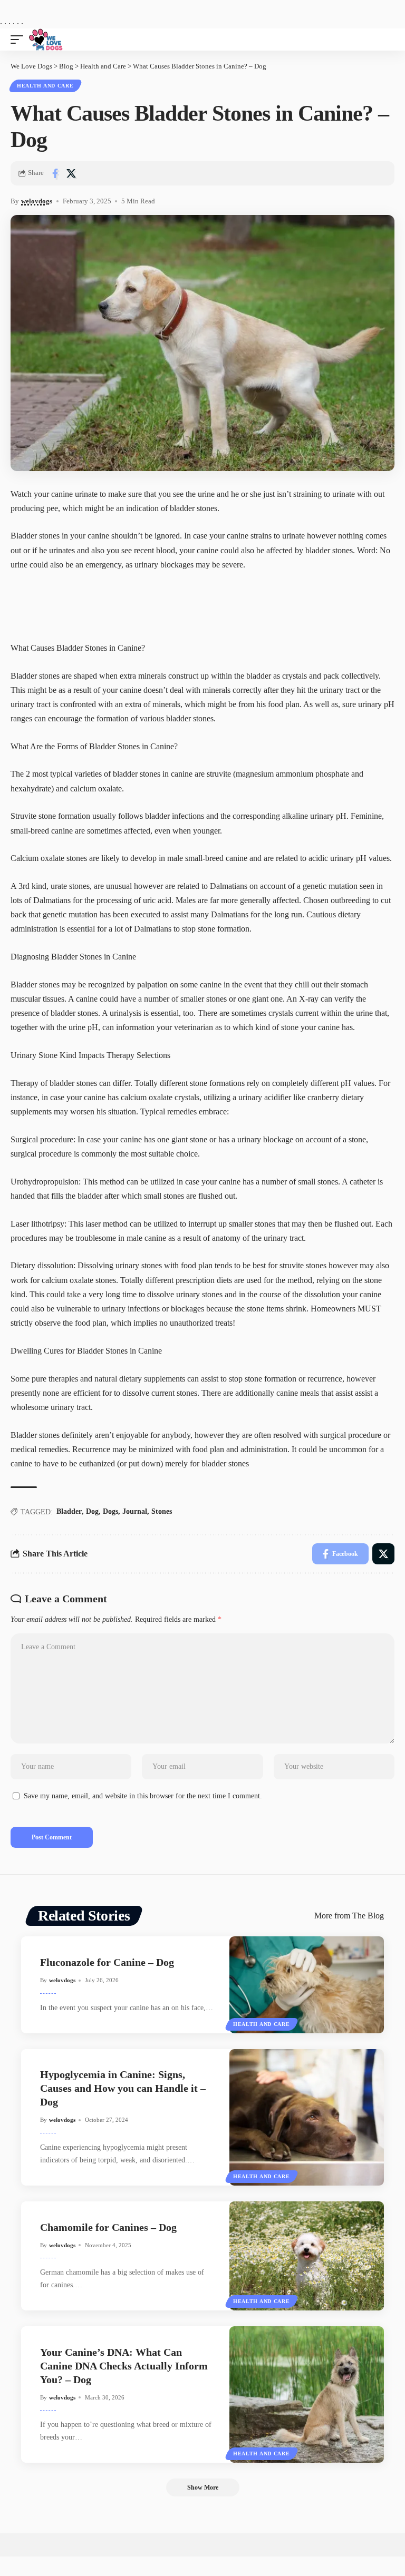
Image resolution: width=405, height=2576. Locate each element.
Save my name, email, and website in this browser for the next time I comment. (143, 1796)
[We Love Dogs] (142, 40)
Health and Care (45, 86)
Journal (135, 1511)
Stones (162, 1511)
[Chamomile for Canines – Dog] (307, 2256)
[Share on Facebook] (55, 173)
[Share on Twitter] (71, 173)
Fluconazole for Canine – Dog (107, 1962)
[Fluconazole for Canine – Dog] (307, 1985)
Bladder (69, 1511)
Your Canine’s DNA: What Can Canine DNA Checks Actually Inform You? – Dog (124, 2366)
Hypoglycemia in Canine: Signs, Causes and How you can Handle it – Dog (123, 2088)
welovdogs (37, 201)
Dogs (110, 1511)
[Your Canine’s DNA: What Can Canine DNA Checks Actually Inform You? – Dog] (307, 2394)
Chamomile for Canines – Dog (108, 2227)
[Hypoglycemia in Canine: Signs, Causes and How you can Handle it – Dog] (307, 2117)
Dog (92, 1511)
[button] (20, 40)
